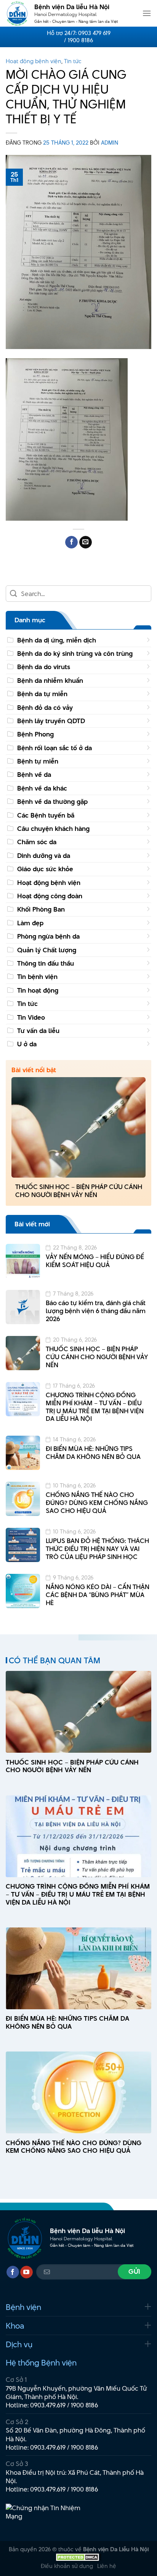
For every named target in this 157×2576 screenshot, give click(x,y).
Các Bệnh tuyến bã (46, 815)
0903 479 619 (94, 33)
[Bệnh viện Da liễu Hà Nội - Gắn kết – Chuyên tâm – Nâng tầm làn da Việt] (17, 13)
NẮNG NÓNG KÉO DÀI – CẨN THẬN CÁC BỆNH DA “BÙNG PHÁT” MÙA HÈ (98, 1595)
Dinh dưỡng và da (44, 856)
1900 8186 (85, 2405)
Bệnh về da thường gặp (52, 802)
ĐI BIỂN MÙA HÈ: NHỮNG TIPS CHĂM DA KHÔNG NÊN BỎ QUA (93, 1453)
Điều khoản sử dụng (67, 2566)
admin (110, 143)
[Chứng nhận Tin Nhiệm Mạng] (48, 2516)
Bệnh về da (34, 775)
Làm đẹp (30, 923)
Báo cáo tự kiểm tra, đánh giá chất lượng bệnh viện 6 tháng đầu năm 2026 (96, 1311)
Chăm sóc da (37, 842)
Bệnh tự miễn (38, 761)
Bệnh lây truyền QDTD (51, 721)
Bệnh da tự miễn (42, 694)
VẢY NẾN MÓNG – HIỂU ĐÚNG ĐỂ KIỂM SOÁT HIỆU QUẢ (95, 1261)
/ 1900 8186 (78, 40)
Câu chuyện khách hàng (53, 829)
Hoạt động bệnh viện (34, 61)
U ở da (27, 1044)
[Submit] (14, 594)
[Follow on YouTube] (26, 2272)
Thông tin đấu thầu (46, 963)
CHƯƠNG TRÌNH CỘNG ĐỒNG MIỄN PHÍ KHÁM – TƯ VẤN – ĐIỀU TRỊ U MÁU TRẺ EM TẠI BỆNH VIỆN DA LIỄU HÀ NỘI (95, 1407)
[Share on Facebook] (71, 542)
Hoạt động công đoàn (50, 896)
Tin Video (31, 1017)
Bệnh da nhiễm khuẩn (50, 681)
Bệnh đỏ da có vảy (45, 708)
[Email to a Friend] (86, 542)
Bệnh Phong (35, 734)
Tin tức (73, 61)
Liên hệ (107, 2566)
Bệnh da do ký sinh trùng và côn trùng (75, 654)
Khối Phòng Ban (41, 909)
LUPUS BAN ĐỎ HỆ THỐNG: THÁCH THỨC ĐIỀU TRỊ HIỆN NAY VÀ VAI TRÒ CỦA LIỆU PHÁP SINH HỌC (97, 1549)
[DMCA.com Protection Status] (78, 2556)
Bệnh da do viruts (44, 667)
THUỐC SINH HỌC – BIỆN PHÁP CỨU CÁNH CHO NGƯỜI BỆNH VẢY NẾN (79, 1191)
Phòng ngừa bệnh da (48, 936)
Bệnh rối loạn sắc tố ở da (54, 748)
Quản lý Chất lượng (47, 950)
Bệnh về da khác (42, 788)
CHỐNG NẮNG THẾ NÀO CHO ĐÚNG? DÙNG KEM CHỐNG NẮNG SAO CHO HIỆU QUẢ (97, 1503)
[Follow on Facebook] (13, 2272)
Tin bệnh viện (37, 977)
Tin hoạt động (38, 990)
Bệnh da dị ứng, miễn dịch (57, 640)
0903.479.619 (48, 2405)
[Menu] (147, 13)
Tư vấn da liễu (38, 1031)
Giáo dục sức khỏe (45, 869)
